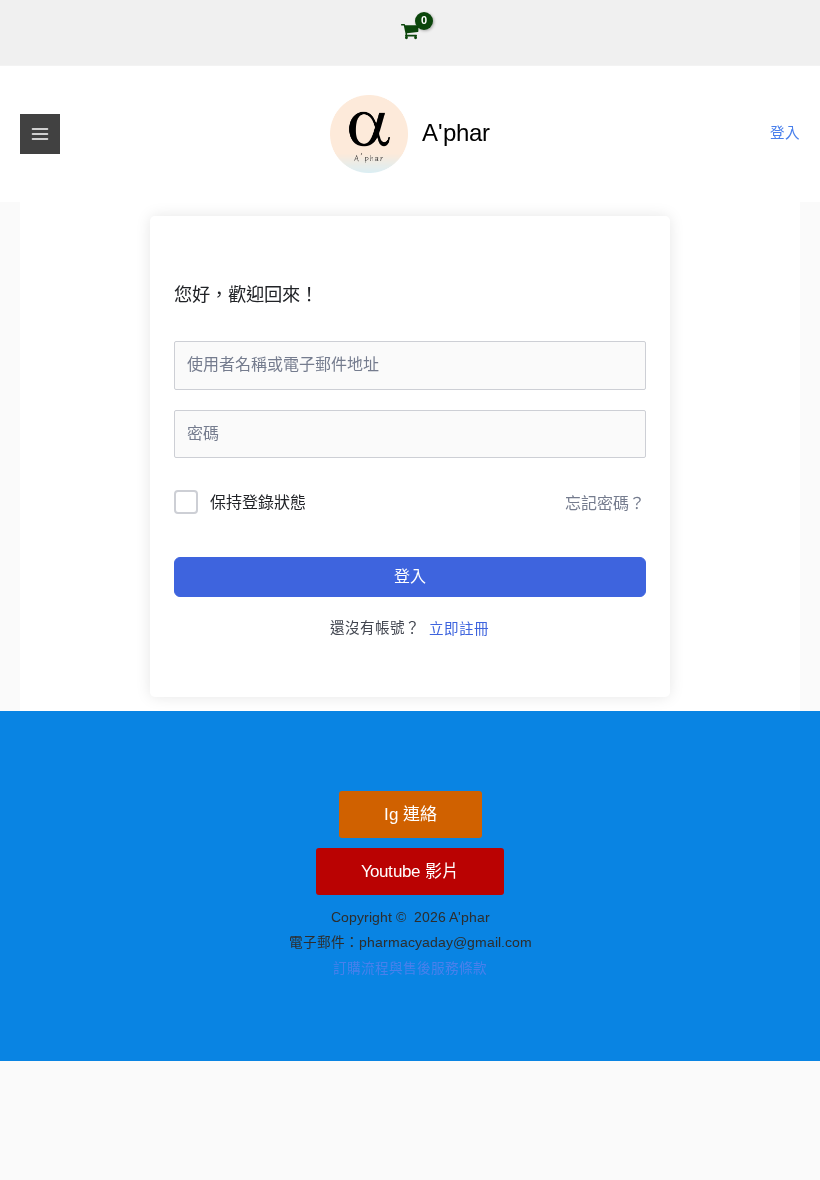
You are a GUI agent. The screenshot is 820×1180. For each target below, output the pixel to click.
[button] (410, 814)
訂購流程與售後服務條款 (410, 968)
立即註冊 (459, 629)
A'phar (456, 133)
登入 (410, 576)
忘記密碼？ (605, 503)
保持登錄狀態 (258, 502)
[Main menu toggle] (40, 134)
